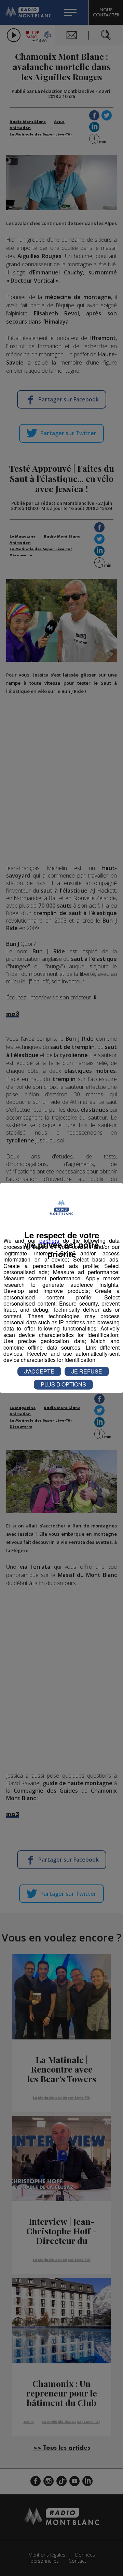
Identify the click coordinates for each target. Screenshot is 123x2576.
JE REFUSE (87, 1371)
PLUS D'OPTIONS (63, 1384)
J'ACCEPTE (39, 1371)
